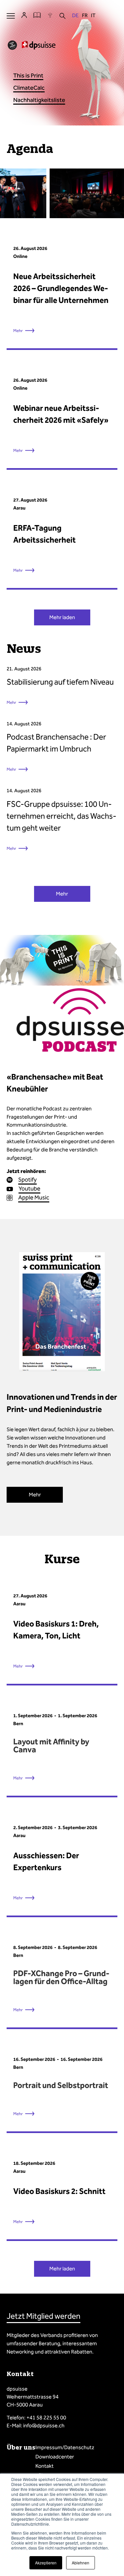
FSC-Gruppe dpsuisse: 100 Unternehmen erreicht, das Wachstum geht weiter (62, 816)
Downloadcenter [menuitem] (55, 2457)
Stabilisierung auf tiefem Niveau (60, 682)
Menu (11, 16)
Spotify (27, 1180)
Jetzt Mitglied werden (43, 2316)
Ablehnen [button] (81, 2563)
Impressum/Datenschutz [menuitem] (65, 2447)
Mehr (11, 702)
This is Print (28, 75)
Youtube (29, 1189)
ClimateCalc (29, 88)
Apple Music (34, 1197)
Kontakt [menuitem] (44, 2466)
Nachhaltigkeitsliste (39, 100)
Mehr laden (62, 617)
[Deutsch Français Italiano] (84, 16)
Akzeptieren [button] (46, 2563)
